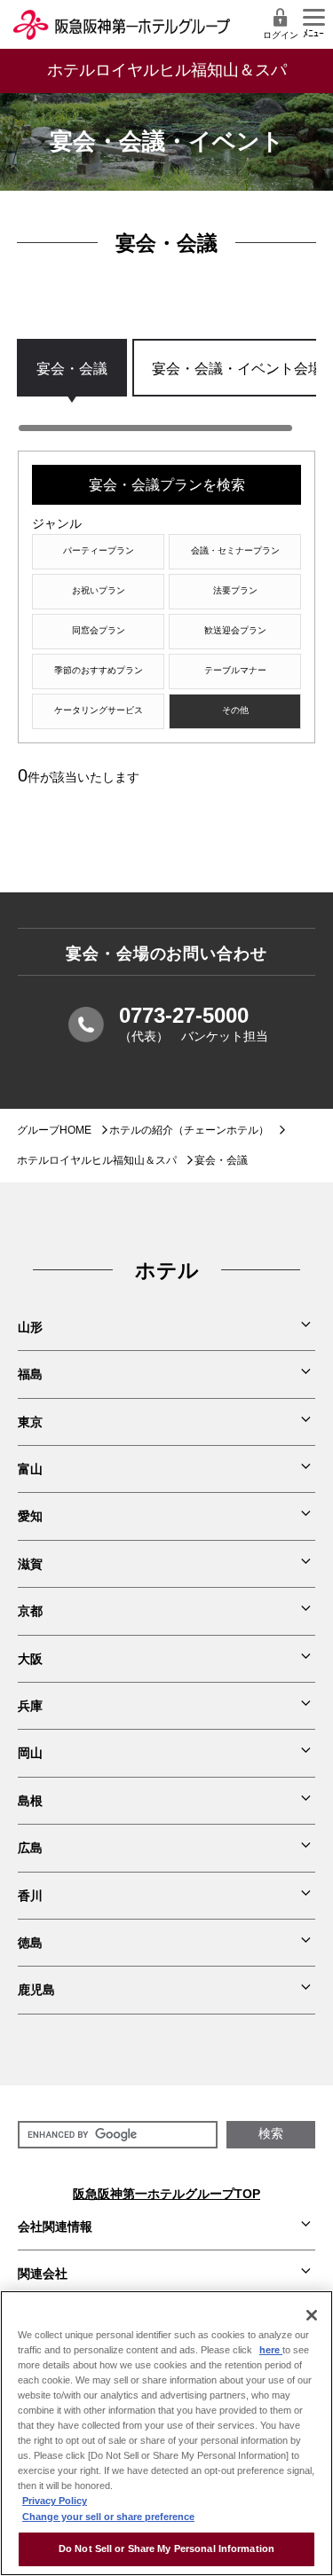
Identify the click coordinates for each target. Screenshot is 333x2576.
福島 (30, 1374)
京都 (30, 1611)
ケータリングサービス (99, 710)
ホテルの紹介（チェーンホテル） (189, 1130)
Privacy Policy (55, 2501)
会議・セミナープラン (235, 550)
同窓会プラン (99, 630)
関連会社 (43, 2274)
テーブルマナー (235, 670)
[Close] (312, 2315)
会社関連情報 (55, 2227)
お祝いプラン (99, 590)
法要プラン (235, 590)
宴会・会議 (72, 368)
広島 (30, 1848)
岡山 (30, 1753)
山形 (30, 1327)
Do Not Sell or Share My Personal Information (166, 2549)
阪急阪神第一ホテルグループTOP (166, 2194)
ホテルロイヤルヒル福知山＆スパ (97, 1160)
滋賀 (30, 1564)
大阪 (30, 1659)
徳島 (30, 1943)
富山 (30, 1469)
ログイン (281, 35)
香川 (30, 1896)
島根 (30, 1801)
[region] (167, 386)
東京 (30, 1422)
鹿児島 (36, 1990)
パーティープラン (99, 550)
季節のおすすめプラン (99, 670)
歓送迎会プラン (235, 630)
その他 (235, 710)
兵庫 (30, 1706)
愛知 (30, 1516)
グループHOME (54, 1130)
